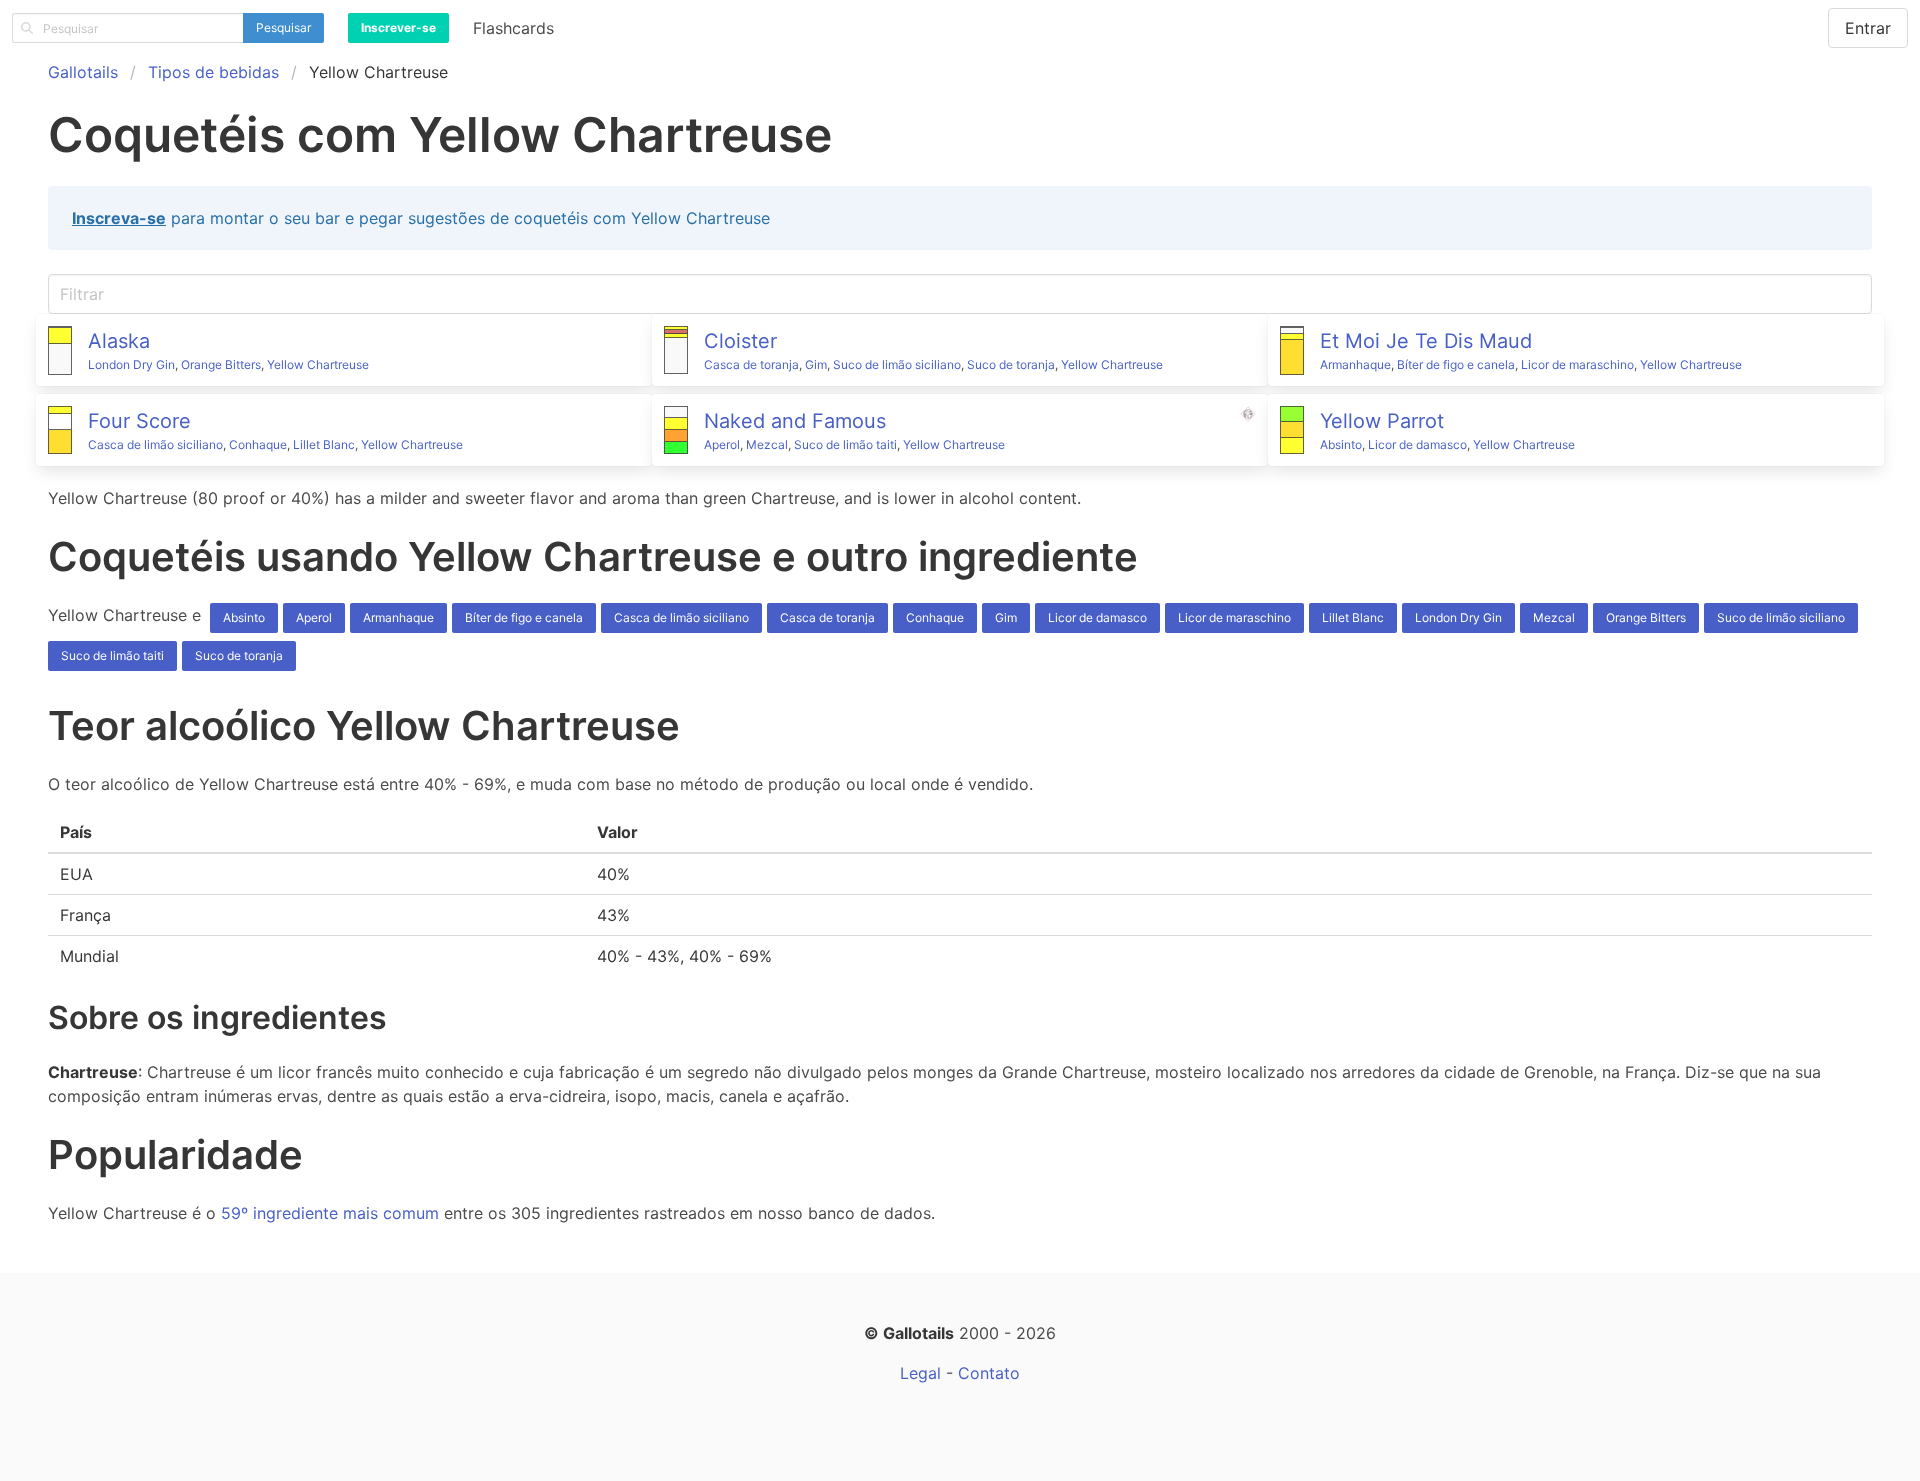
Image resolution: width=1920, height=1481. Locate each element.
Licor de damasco (1417, 444)
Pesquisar (283, 27)
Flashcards (513, 28)
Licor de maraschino (1577, 364)
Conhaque (258, 444)
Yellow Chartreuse (318, 364)
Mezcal (767, 444)
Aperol (722, 444)
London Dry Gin (131, 364)
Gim (816, 364)
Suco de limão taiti (845, 444)
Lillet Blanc (324, 444)
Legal (920, 1373)
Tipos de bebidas (213, 72)
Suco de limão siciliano (897, 364)
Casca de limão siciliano (155, 444)
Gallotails (83, 72)
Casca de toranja (751, 364)
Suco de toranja (1011, 364)
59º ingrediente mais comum (330, 1213)
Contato (989, 1373)
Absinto (1341, 444)
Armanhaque (1355, 364)
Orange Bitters (221, 364)
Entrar (1868, 28)
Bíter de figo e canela (1456, 364)
